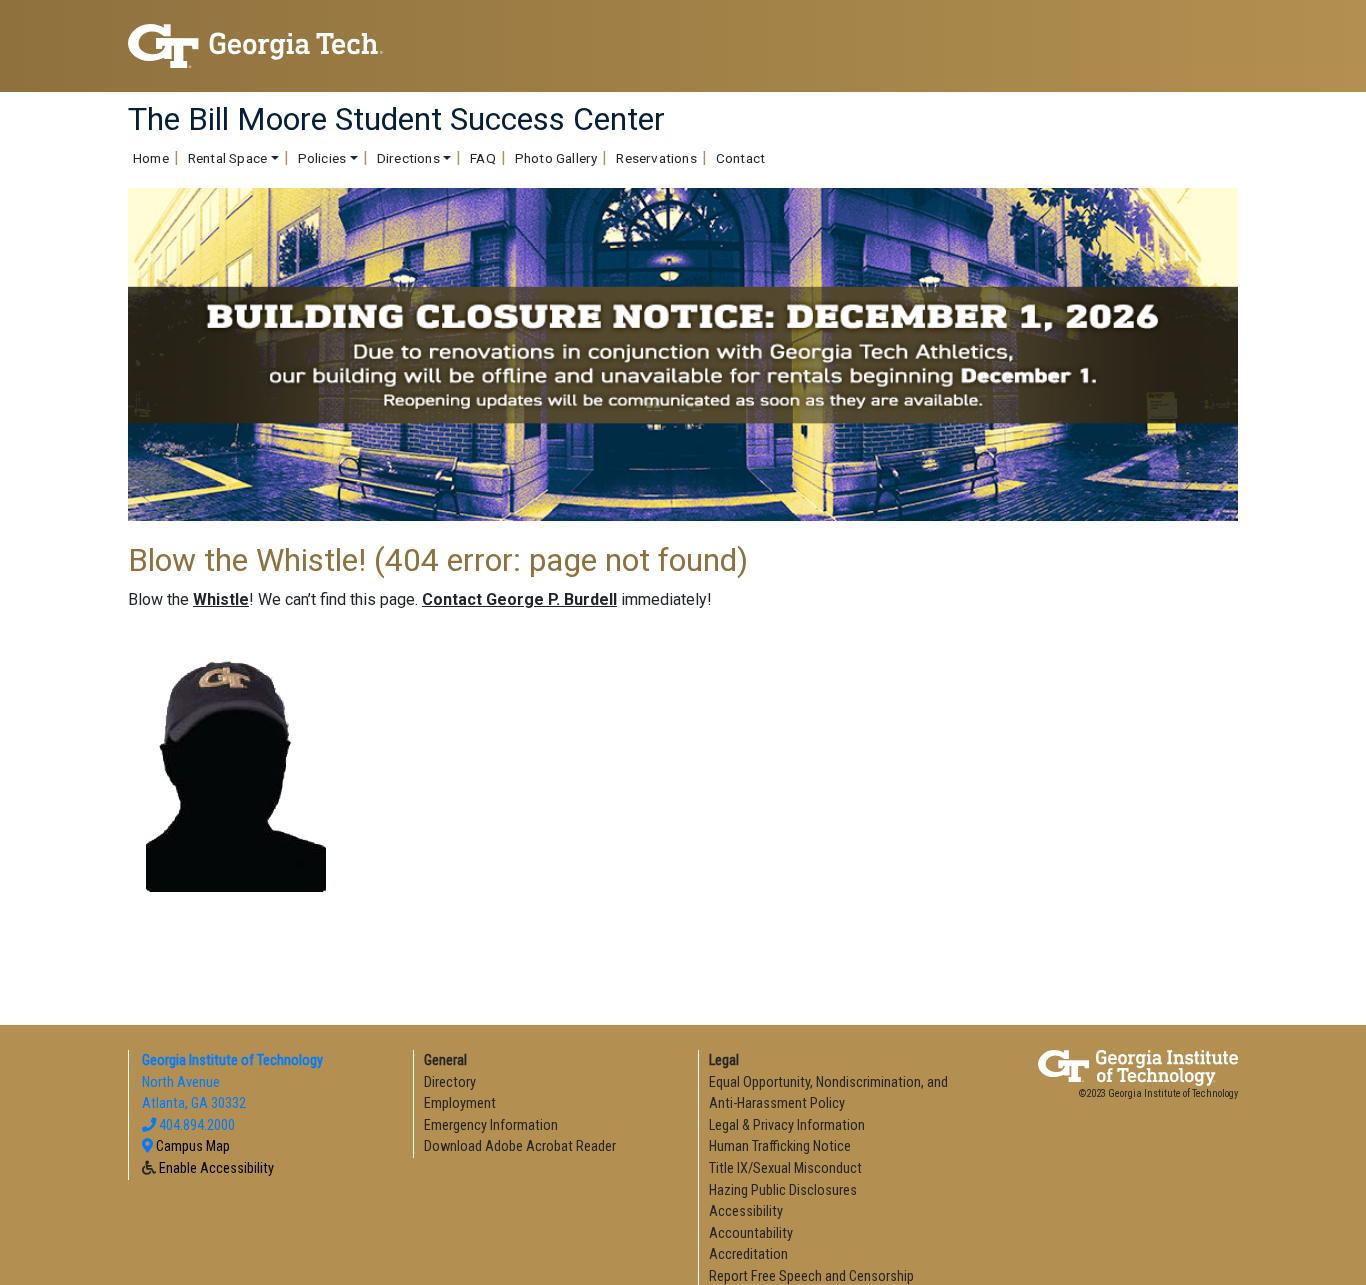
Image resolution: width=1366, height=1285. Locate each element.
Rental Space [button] (227, 158)
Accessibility (746, 1211)
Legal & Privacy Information (787, 1125)
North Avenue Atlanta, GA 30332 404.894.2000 (231, 1093)
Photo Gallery (556, 158)
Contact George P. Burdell (519, 599)
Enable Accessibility (216, 1168)
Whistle (221, 599)
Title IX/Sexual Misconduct (785, 1168)
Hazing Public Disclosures (783, 1190)
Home (151, 158)
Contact (740, 158)
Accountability (751, 1233)
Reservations (656, 158)
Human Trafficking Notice (780, 1146)
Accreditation (748, 1254)
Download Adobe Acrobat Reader (520, 1146)
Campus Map (193, 1146)
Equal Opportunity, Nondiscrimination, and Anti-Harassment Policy (828, 1093)
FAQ (483, 158)
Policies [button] (322, 158)
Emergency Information (491, 1125)
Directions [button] (408, 158)
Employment (460, 1103)
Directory (450, 1082)
